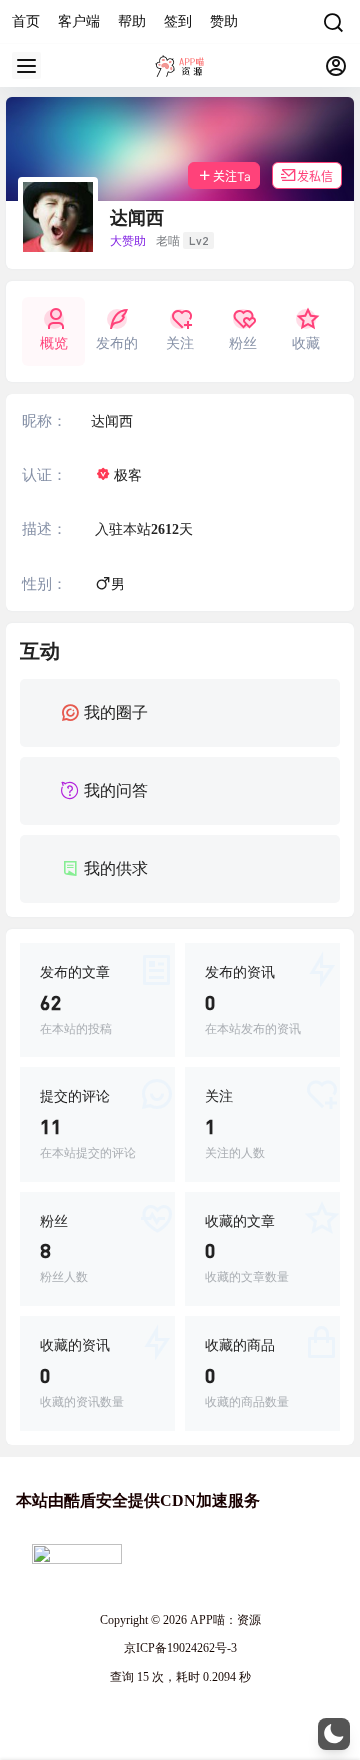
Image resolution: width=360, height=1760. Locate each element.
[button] (334, 1734)
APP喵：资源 (224, 1620)
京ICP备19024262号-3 (180, 1648)
